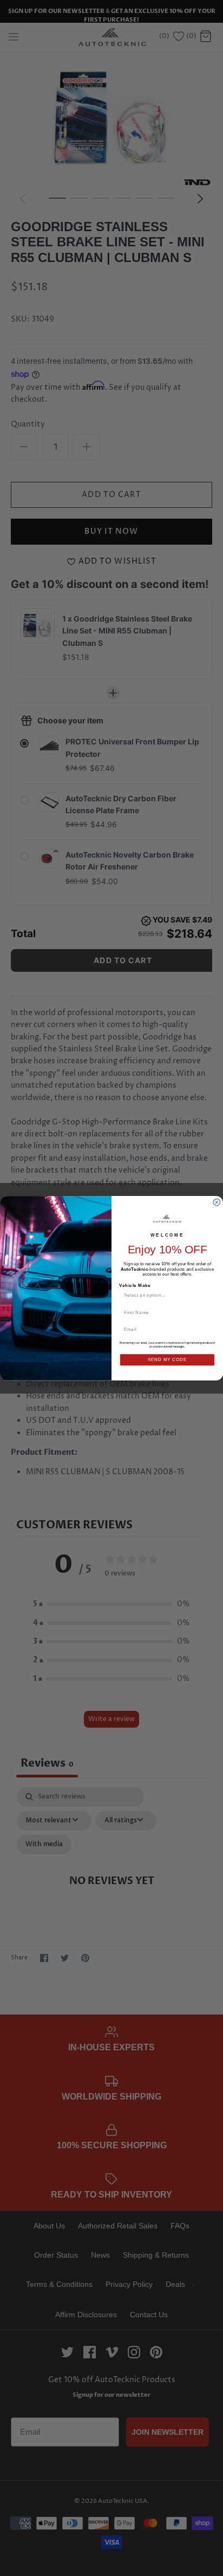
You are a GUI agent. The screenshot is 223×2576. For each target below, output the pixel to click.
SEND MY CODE (167, 1359)
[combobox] (165, 1295)
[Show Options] (210, 1295)
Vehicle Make (135, 1285)
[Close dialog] (217, 1202)
